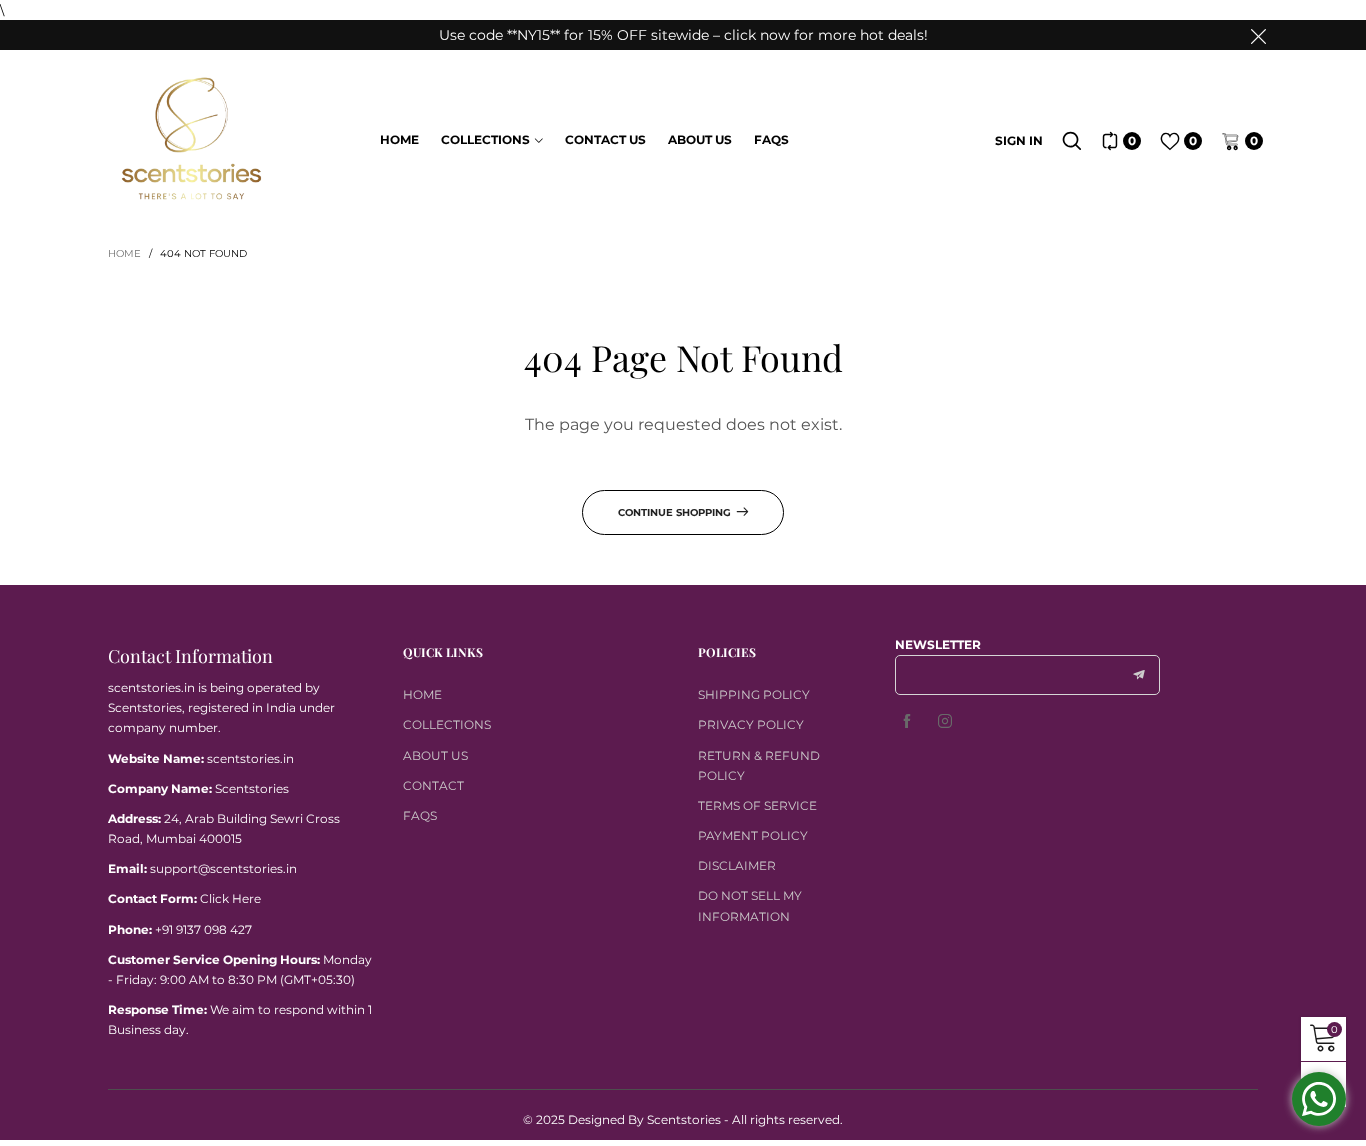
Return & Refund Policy (759, 765)
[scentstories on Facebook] (907, 722)
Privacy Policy (751, 724)
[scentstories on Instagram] (945, 722)
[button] (1139, 675)
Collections (485, 139)
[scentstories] (191, 139)
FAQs (771, 139)
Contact (433, 785)
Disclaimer (737, 865)
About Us (700, 139)
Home (399, 139)
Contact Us (605, 139)
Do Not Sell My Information (750, 905)
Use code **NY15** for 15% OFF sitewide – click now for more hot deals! (683, 35)
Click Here (230, 898)
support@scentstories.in (223, 868)
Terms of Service (757, 805)
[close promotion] (1258, 35)
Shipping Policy (754, 694)
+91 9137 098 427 (203, 929)
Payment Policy (753, 835)
